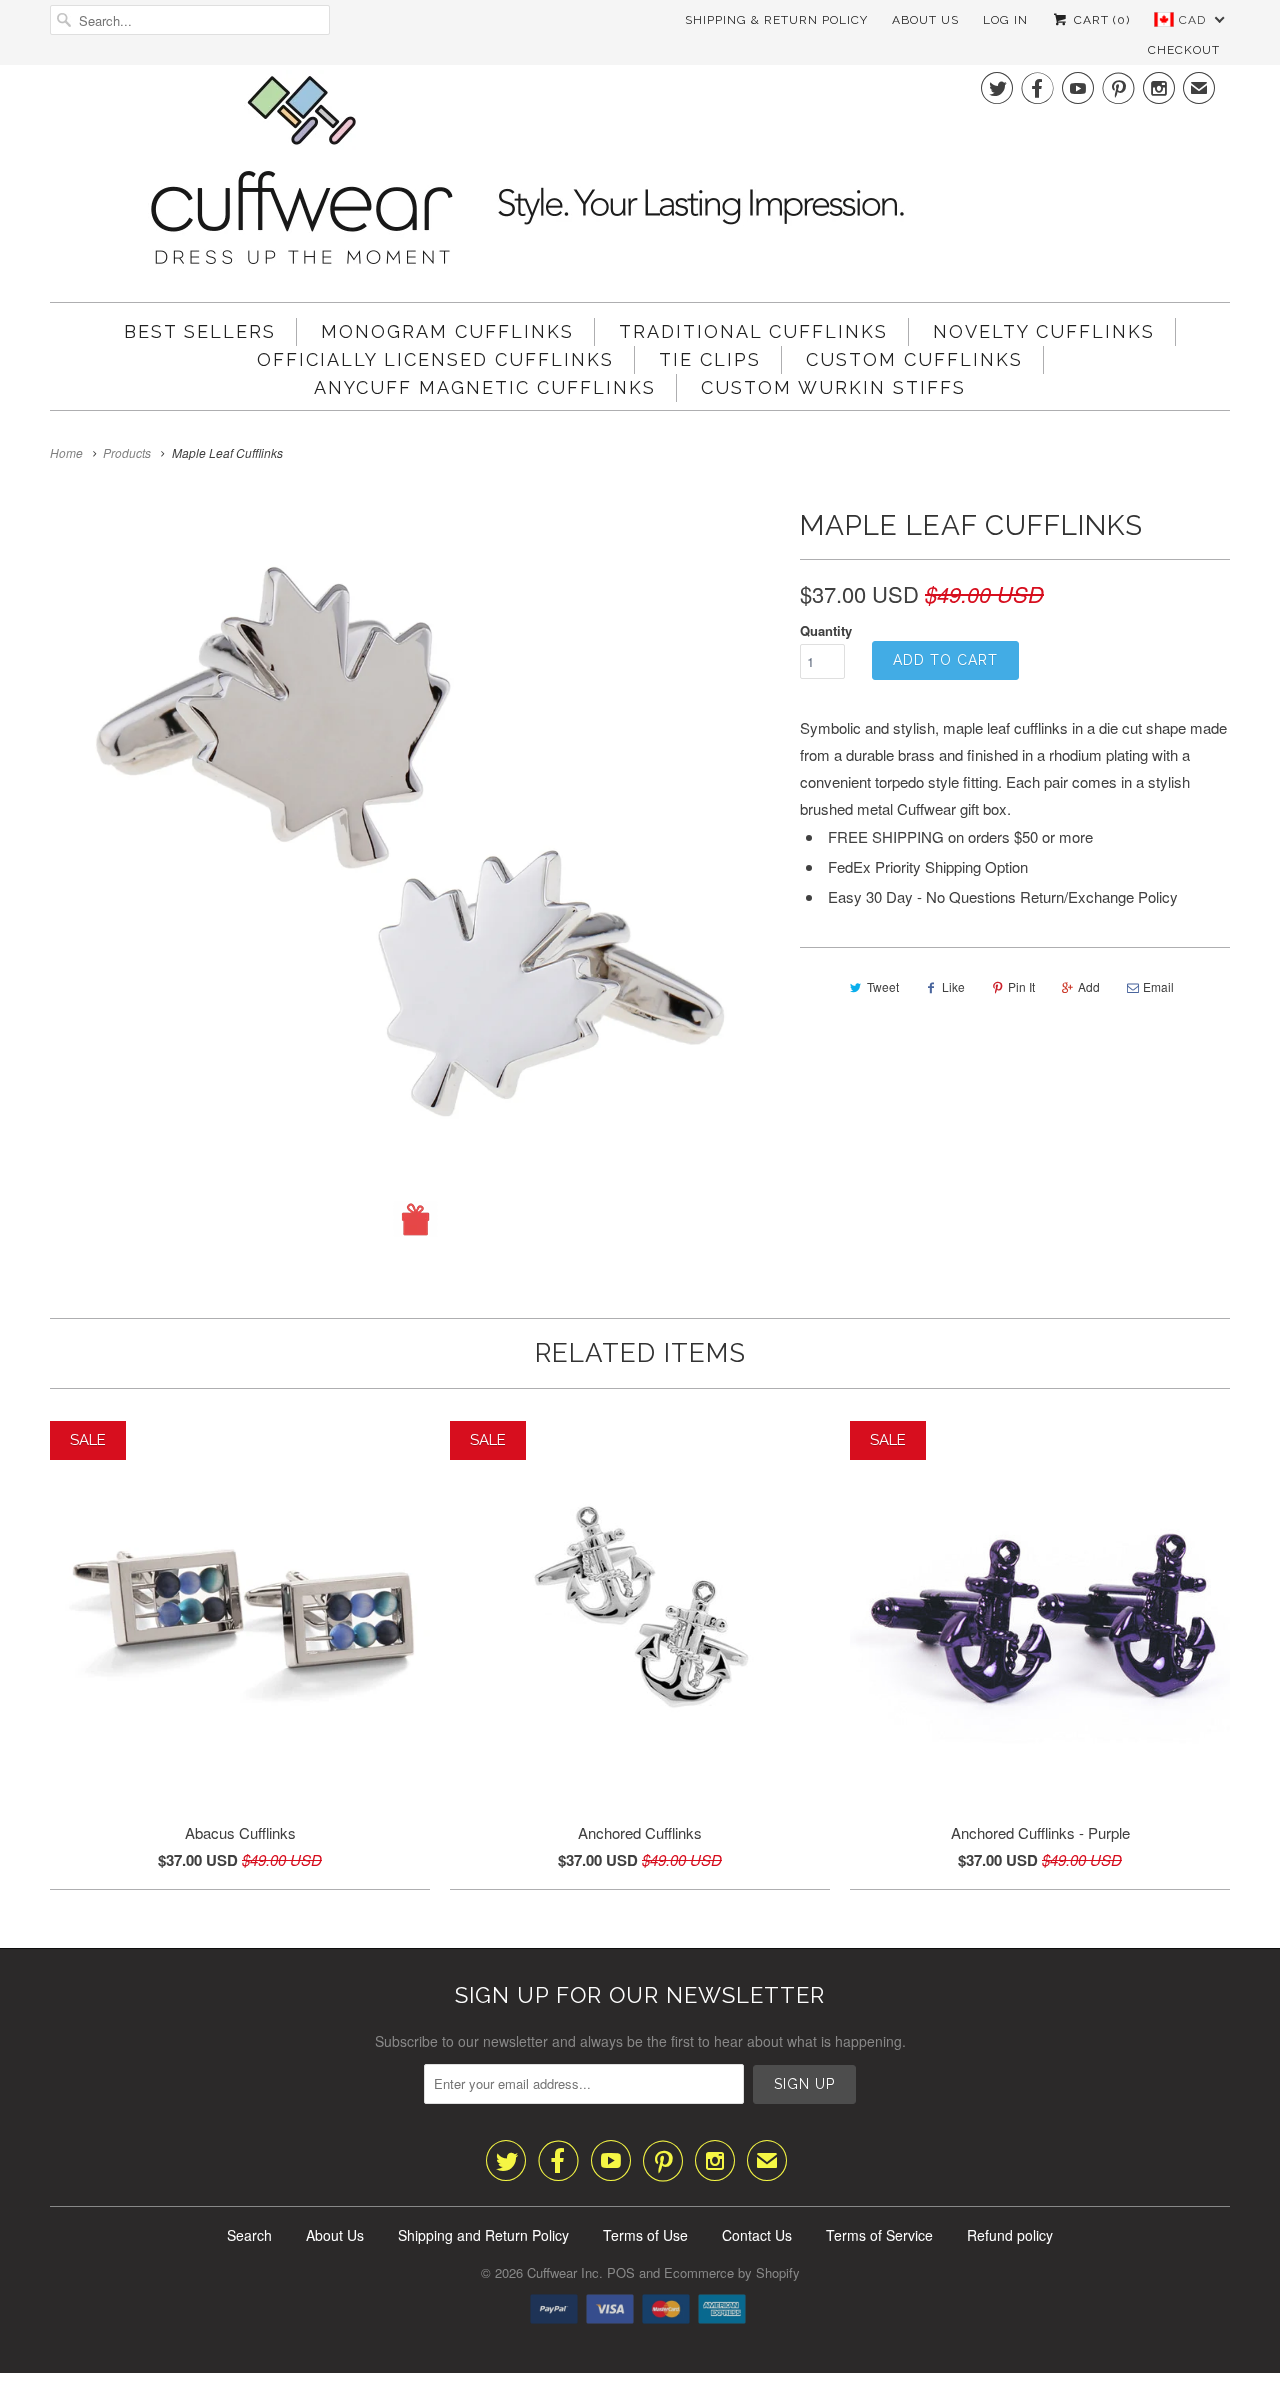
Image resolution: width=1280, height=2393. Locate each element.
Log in (1005, 20)
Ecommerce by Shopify (732, 2272)
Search (249, 2235)
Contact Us (757, 2235)
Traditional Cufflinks (753, 331)
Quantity (826, 630)
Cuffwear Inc (563, 2272)
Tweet (883, 986)
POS (621, 2272)
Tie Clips (710, 359)
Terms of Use (645, 2235)
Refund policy (1010, 2235)
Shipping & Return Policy (776, 20)
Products (127, 452)
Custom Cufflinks (914, 359)
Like (953, 986)
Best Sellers (200, 331)
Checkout (1184, 50)
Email (1158, 986)
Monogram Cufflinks (447, 331)
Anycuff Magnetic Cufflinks (485, 387)
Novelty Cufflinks (1044, 331)
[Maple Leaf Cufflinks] (415, 869)
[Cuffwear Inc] (640, 176)
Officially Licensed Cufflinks (435, 359)
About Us (925, 20)
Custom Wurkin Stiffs (833, 387)
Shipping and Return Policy (483, 2235)
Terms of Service (879, 2235)
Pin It (1021, 986)
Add (1089, 986)
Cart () (1100, 20)
